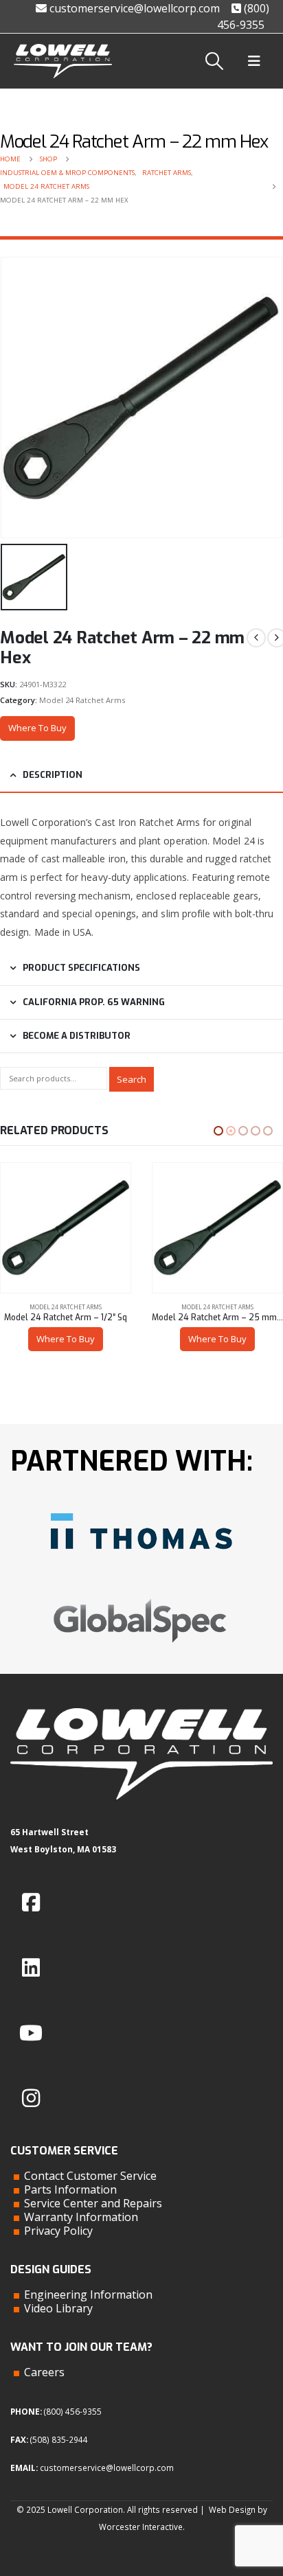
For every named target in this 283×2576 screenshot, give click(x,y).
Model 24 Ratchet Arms (82, 700)
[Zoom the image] (141, 1508)
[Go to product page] (66, 1228)
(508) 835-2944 (59, 2439)
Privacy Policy (58, 2231)
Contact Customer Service (90, 2176)
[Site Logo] (63, 61)
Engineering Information (88, 2295)
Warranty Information (81, 2217)
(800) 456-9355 (73, 2411)
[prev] (256, 638)
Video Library (58, 2308)
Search (132, 1079)
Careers (44, 2372)
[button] (215, 61)
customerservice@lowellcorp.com (133, 8)
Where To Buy (37, 728)
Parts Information (70, 2189)
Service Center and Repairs (93, 2203)
